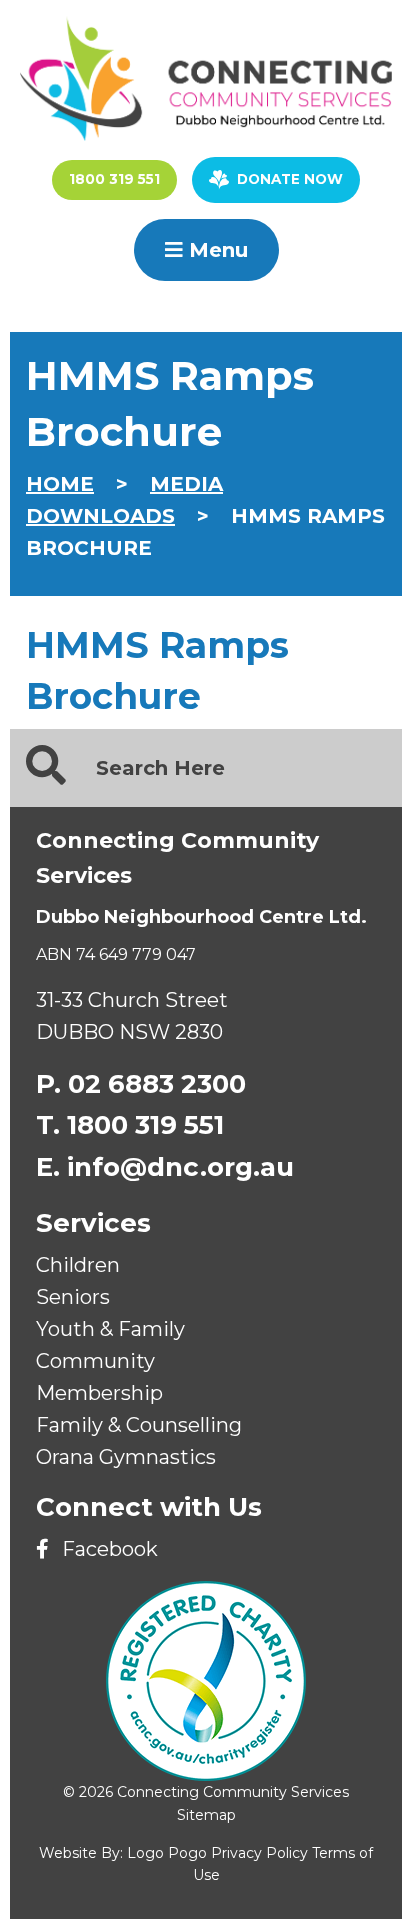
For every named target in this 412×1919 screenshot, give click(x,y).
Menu (215, 250)
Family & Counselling (139, 1425)
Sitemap (206, 1815)
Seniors (73, 1297)
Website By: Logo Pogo (123, 1853)
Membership (99, 1393)
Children (78, 1265)
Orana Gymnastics (126, 1457)
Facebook (107, 1549)
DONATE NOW (290, 179)
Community (95, 1361)
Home (60, 484)
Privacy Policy (259, 1853)
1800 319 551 (114, 179)
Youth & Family (110, 1329)
